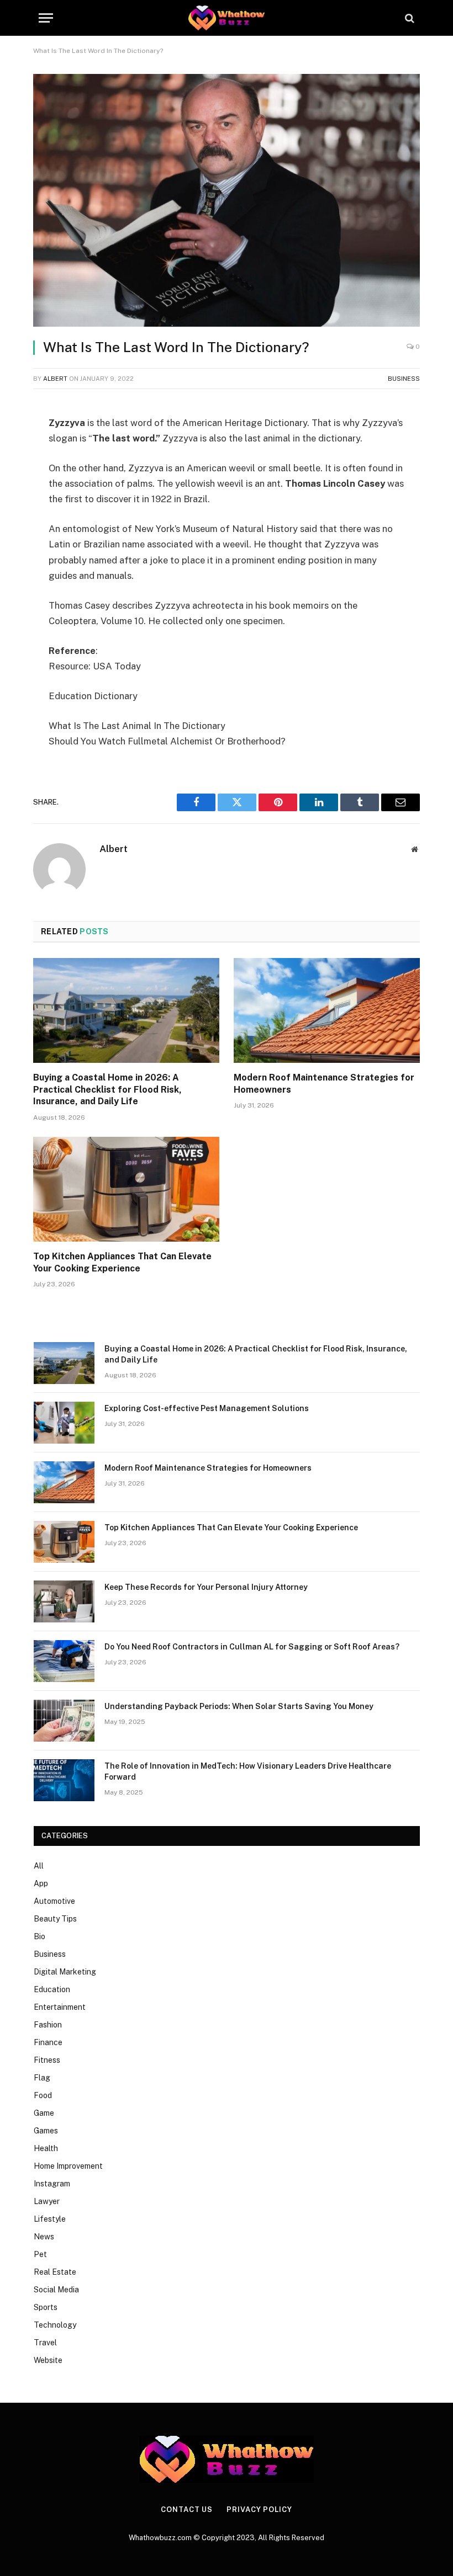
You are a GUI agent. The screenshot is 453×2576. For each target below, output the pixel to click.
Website (48, 2360)
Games (46, 2131)
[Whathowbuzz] (227, 18)
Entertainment (60, 2007)
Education (52, 1989)
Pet (40, 2254)
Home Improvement (68, 2166)
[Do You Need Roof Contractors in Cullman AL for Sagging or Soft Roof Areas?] (64, 1661)
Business (404, 379)
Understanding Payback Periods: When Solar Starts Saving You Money (239, 1706)
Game (44, 2113)
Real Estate (55, 2272)
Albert (55, 379)
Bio (39, 1936)
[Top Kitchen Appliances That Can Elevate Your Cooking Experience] (126, 1189)
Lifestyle (50, 2219)
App (41, 1883)
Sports (46, 2307)
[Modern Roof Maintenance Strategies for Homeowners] (327, 1010)
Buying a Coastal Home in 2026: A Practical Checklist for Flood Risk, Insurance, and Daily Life (107, 1090)
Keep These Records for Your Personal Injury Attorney (206, 1587)
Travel (45, 2343)
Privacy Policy (259, 2510)
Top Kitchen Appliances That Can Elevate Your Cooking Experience (122, 1262)
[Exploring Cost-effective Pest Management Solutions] (64, 1423)
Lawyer (47, 2201)
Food (43, 2095)
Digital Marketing (65, 1972)
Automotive (54, 1901)
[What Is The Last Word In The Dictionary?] (227, 200)
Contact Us (187, 2510)
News (44, 2237)
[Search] (409, 18)
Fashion (48, 2025)
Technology (55, 2325)
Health (46, 2148)
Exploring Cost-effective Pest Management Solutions (207, 1408)
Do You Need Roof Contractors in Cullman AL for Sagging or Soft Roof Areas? (252, 1647)
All (39, 1866)
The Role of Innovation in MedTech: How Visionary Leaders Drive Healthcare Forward (248, 1771)
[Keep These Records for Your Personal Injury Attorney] (64, 1601)
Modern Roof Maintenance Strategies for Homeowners (324, 1084)
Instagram (52, 2184)
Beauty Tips (55, 1919)
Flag (42, 2078)
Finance (48, 2042)
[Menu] (46, 18)
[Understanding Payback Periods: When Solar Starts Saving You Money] (64, 1721)
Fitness (47, 2060)
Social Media (56, 2290)
